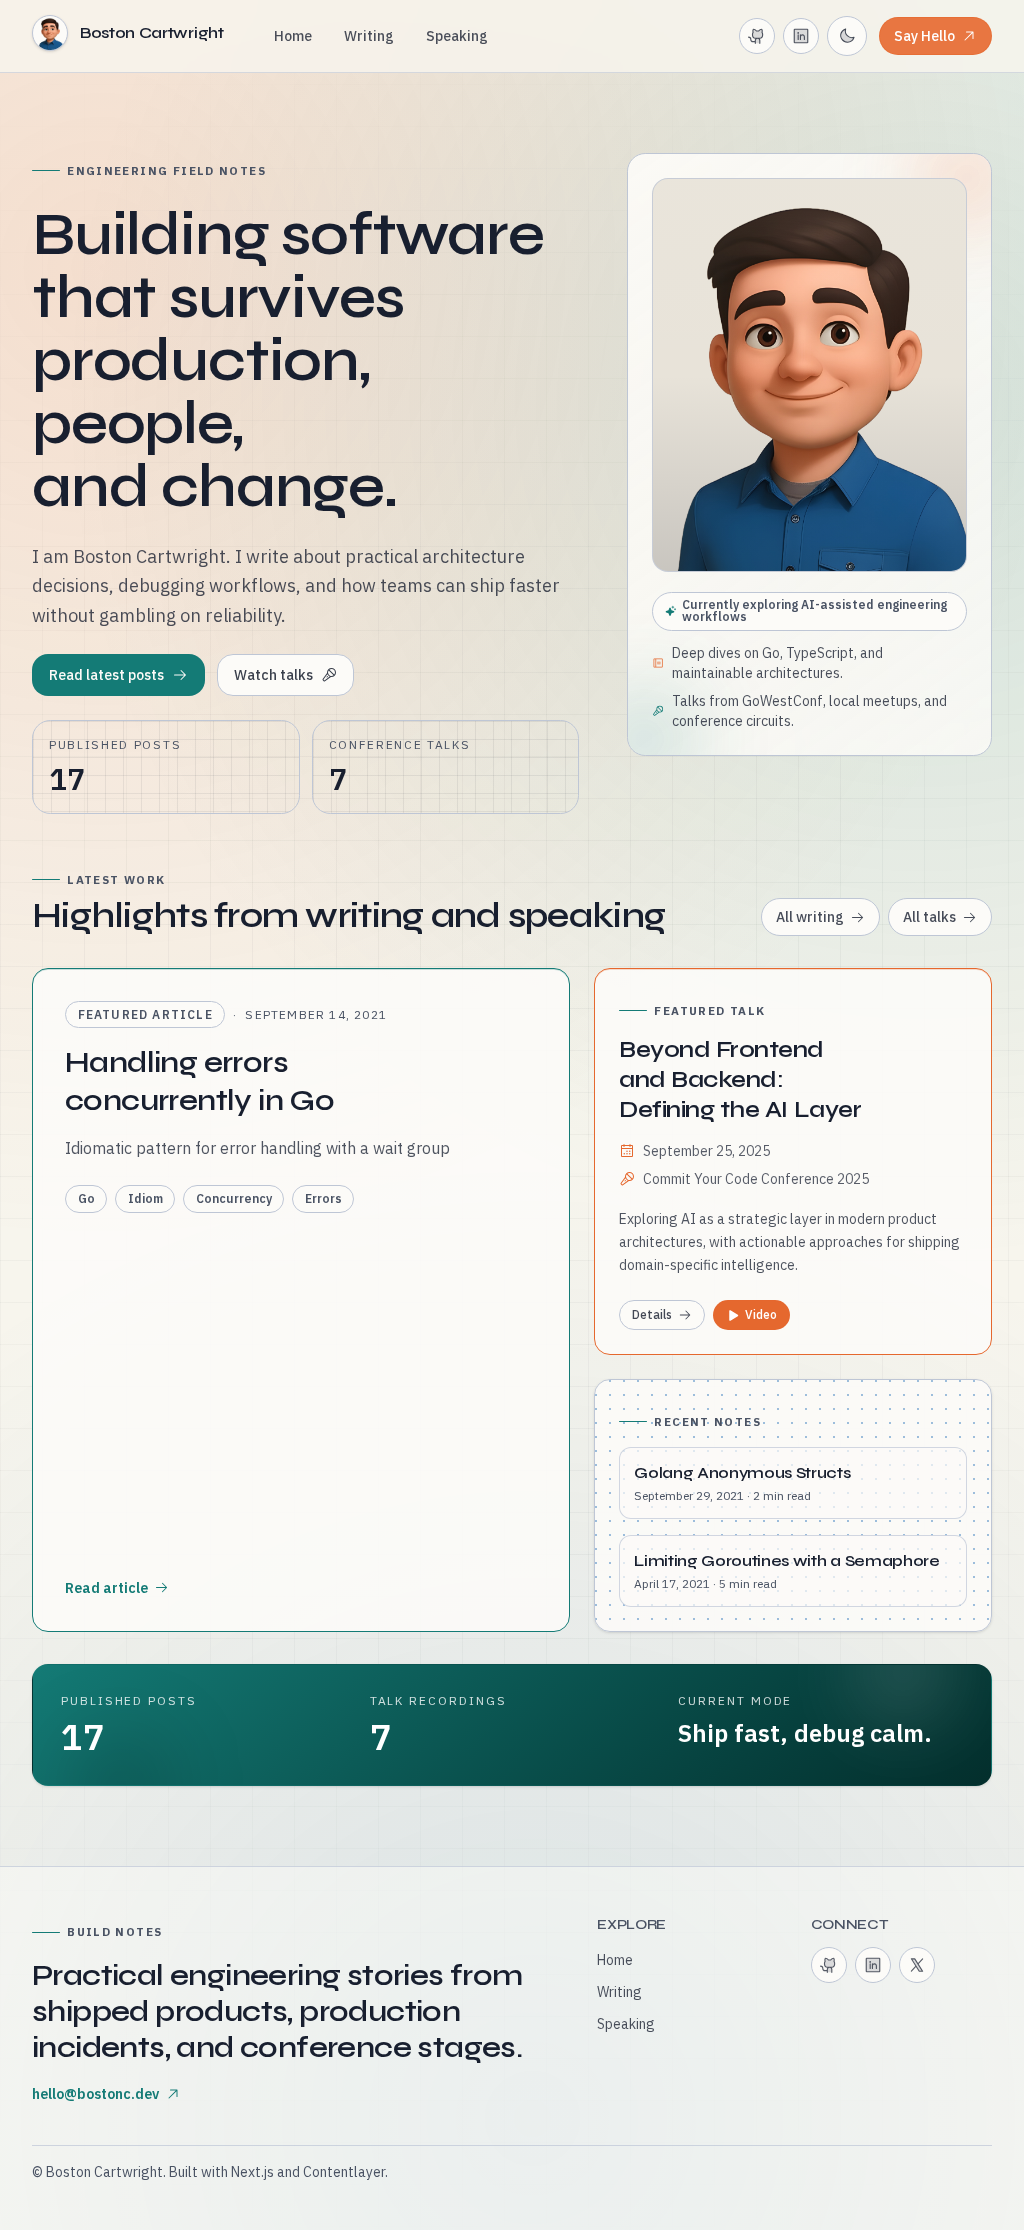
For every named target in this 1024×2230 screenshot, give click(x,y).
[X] (917, 1965)
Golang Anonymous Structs (742, 1472)
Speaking (457, 36)
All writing (810, 917)
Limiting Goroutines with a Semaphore (786, 1560)
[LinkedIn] (801, 36)
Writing (369, 36)
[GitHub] (757, 36)
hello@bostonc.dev (95, 2094)
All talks (929, 917)
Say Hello (924, 36)
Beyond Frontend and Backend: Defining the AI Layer (740, 1079)
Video (761, 1314)
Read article (106, 1588)
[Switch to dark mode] (847, 36)
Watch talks (273, 675)
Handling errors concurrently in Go (199, 1081)
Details (652, 1314)
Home (293, 36)
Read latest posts (106, 675)
